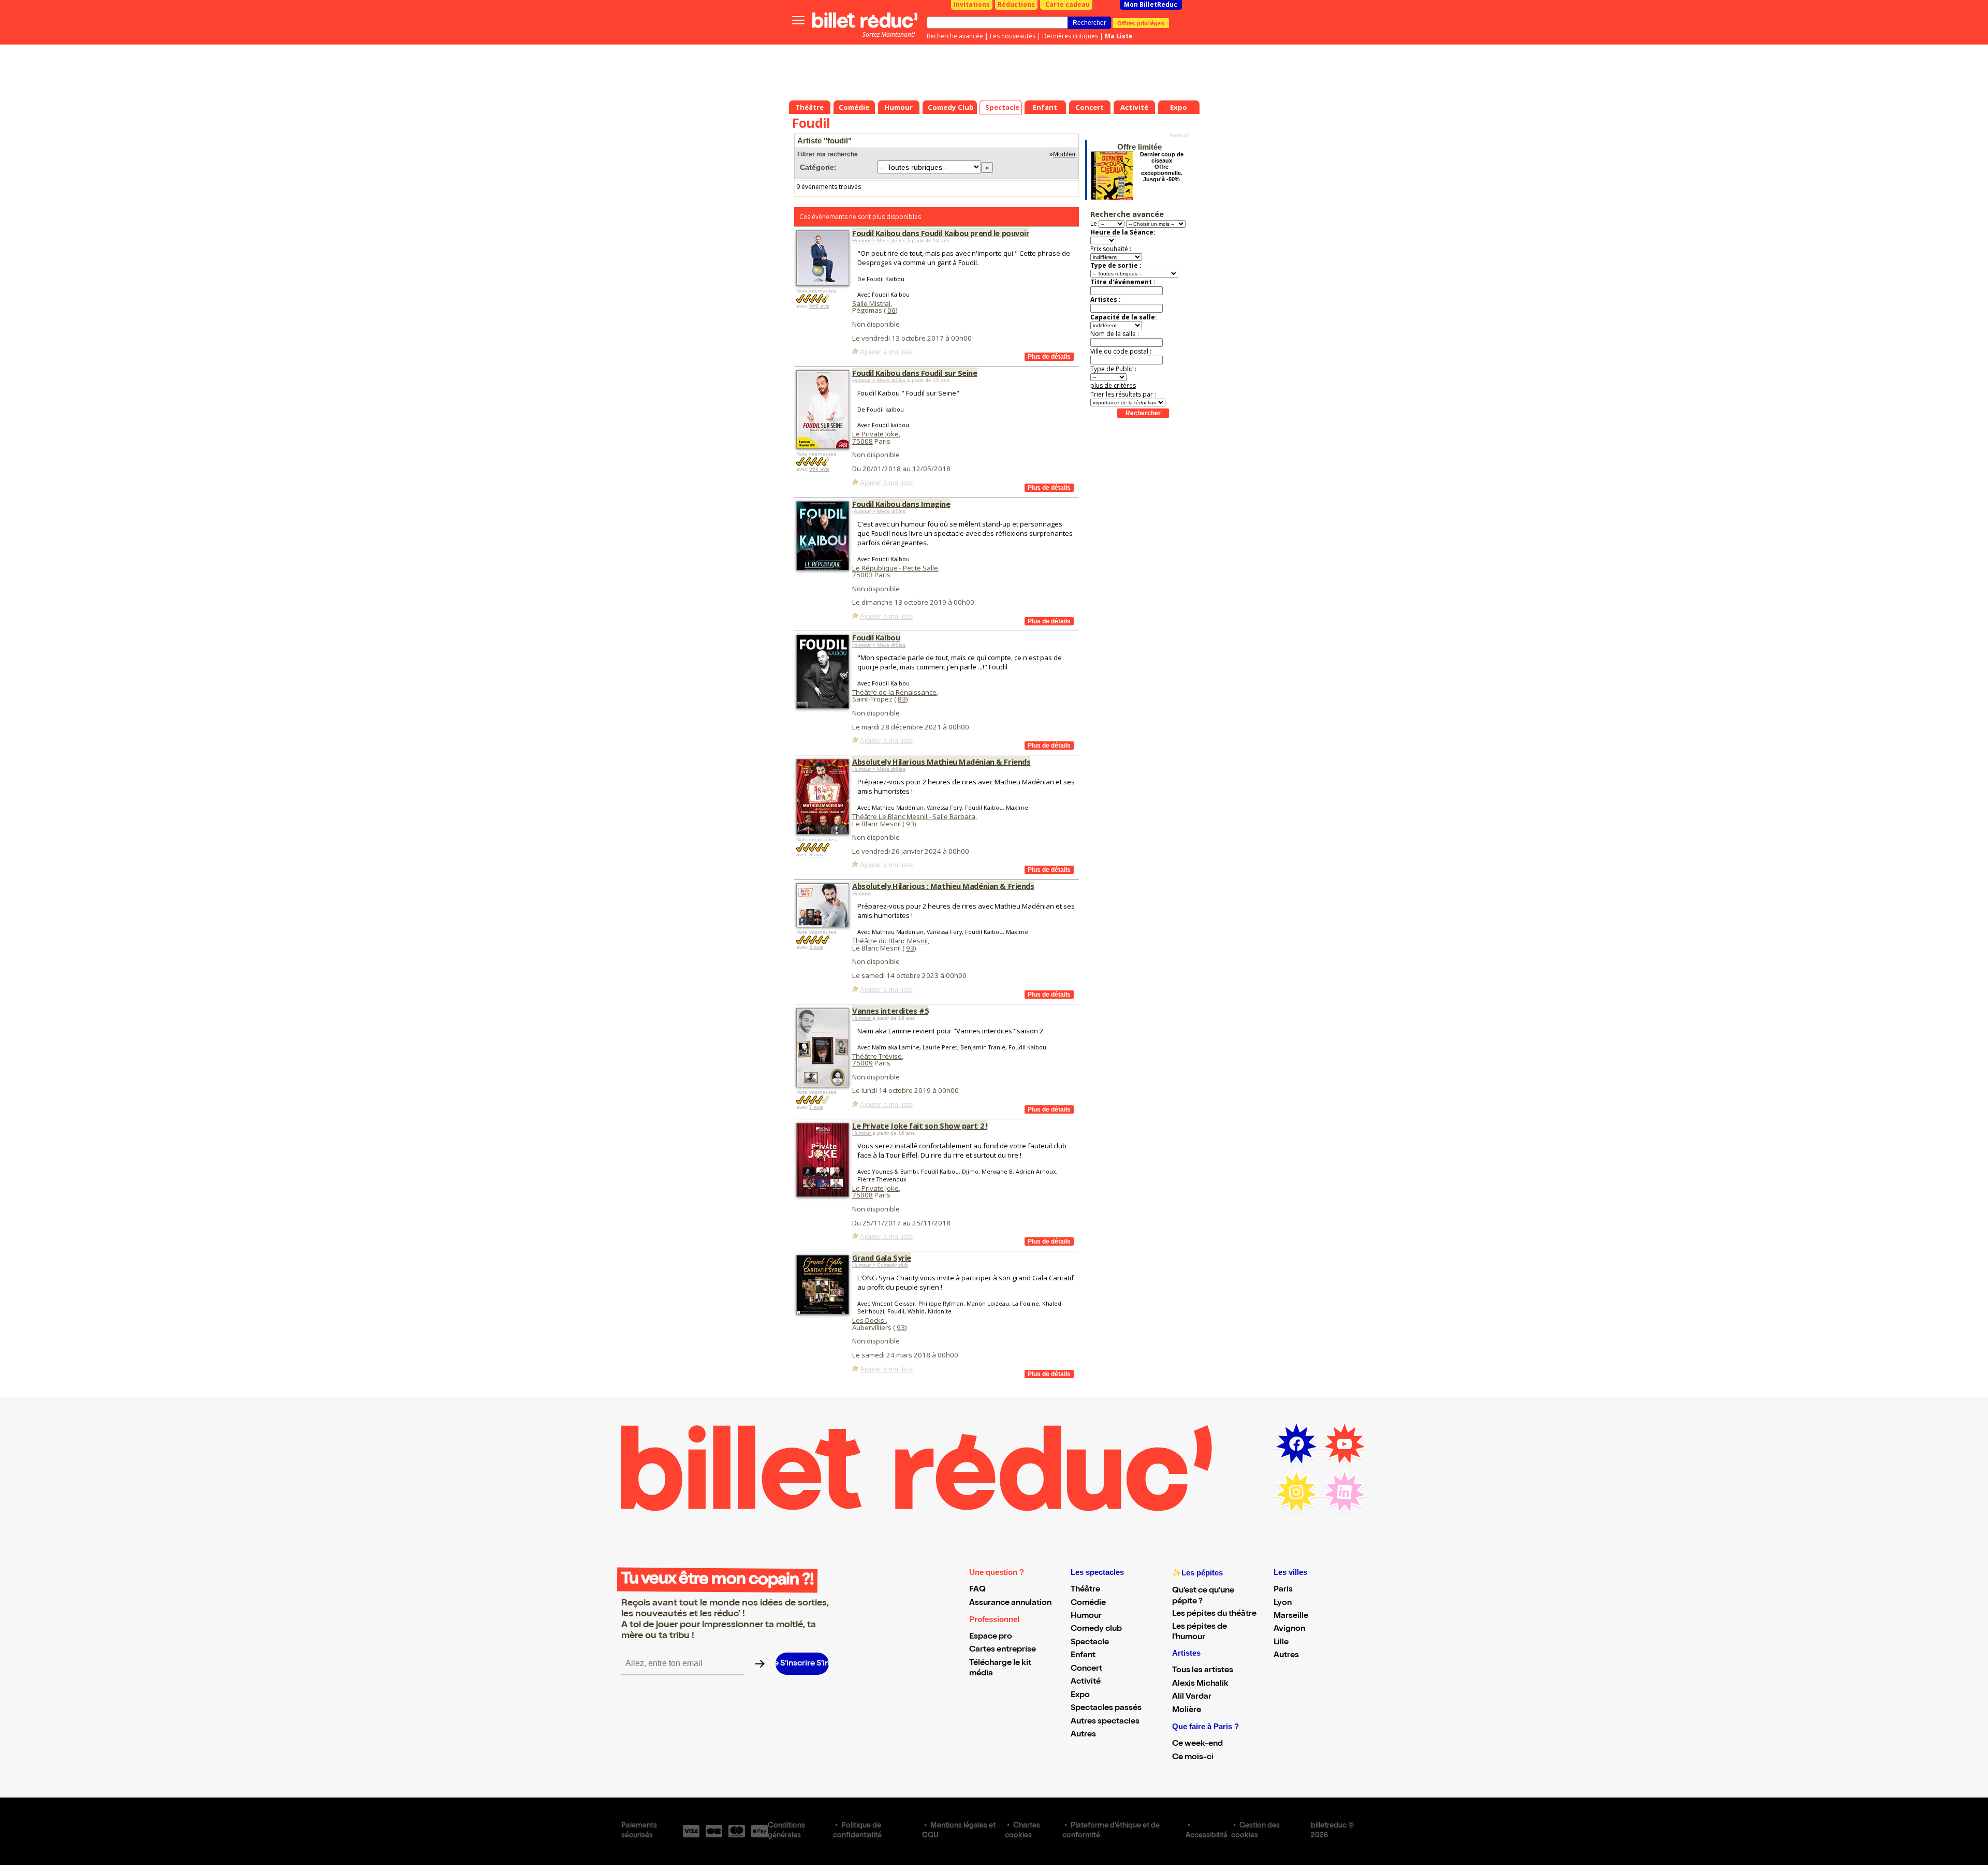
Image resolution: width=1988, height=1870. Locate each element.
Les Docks (869, 1320)
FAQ (977, 1590)
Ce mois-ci (1193, 1758)
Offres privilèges (1141, 23)
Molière (1187, 1711)
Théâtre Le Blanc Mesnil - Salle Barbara (914, 816)
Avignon (1289, 1629)
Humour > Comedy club (880, 1265)
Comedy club (1096, 1629)
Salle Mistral (871, 303)
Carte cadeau (1068, 4)
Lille (1281, 1643)
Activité (1086, 1682)
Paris (1283, 1590)
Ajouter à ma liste (886, 352)
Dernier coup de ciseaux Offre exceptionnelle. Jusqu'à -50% (1162, 167)
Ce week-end (1197, 1744)
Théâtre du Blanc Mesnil (890, 941)
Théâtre (1085, 1590)
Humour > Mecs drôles (880, 240)
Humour (861, 893)
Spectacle (1090, 1643)
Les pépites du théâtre (1214, 1614)
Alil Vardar (1192, 1697)
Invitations (972, 4)
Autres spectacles (1105, 1722)
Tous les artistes (1203, 1671)
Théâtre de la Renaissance (894, 692)
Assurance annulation (1010, 1603)
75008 (863, 441)
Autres (1083, 1735)
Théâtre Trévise (877, 1056)
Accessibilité (1207, 1836)
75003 (863, 575)
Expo (1080, 1696)
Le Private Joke (875, 434)
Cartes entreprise (1003, 1650)
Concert (1086, 1669)
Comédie (1088, 1603)
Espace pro (991, 1637)
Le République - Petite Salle (895, 568)
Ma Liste (1119, 36)
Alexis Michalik (1200, 1684)
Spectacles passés (1106, 1708)
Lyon (1283, 1603)
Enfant (1083, 1656)
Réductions (1016, 4)
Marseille (1291, 1616)
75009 (863, 1063)
